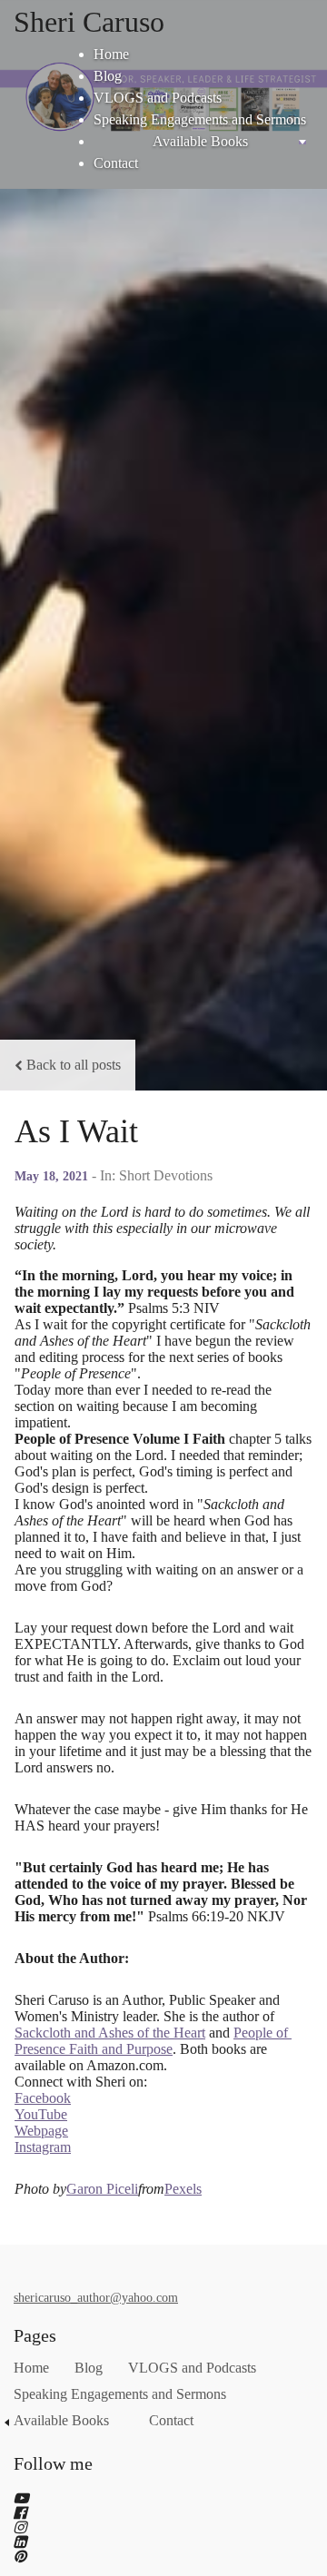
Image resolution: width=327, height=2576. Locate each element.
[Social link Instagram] (142, 2527)
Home (111, 54)
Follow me (53, 2463)
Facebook (43, 2098)
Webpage (41, 2131)
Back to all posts (74, 1065)
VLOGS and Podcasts (158, 98)
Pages (35, 2335)
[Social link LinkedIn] (142, 2541)
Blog (108, 76)
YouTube (41, 2114)
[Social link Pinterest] (142, 2556)
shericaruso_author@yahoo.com (96, 2298)
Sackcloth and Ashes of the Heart (110, 2033)
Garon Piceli (102, 2189)
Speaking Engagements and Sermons (200, 119)
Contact (116, 163)
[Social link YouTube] (142, 2498)
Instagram (43, 2147)
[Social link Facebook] (142, 2512)
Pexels (183, 2189)
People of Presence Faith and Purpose (153, 2041)
